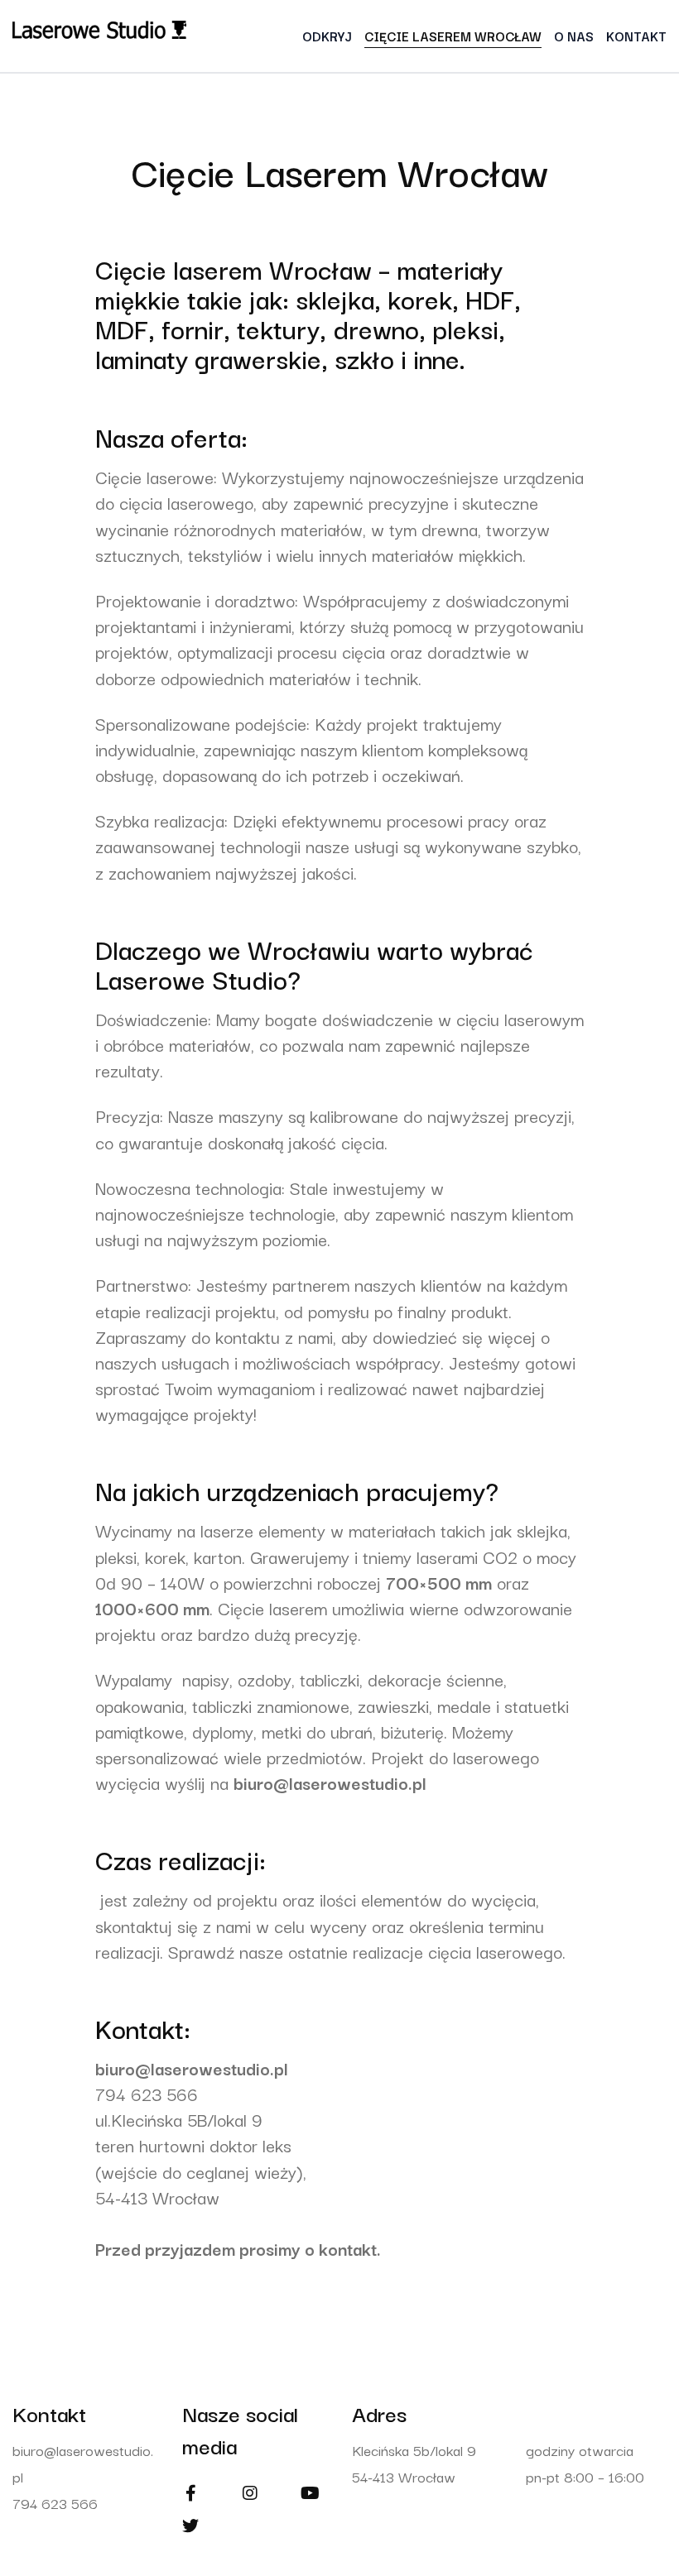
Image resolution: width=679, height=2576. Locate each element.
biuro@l (125, 2068)
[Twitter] (190, 2526)
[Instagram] (250, 2493)
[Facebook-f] (190, 2493)
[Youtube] (310, 2493)
